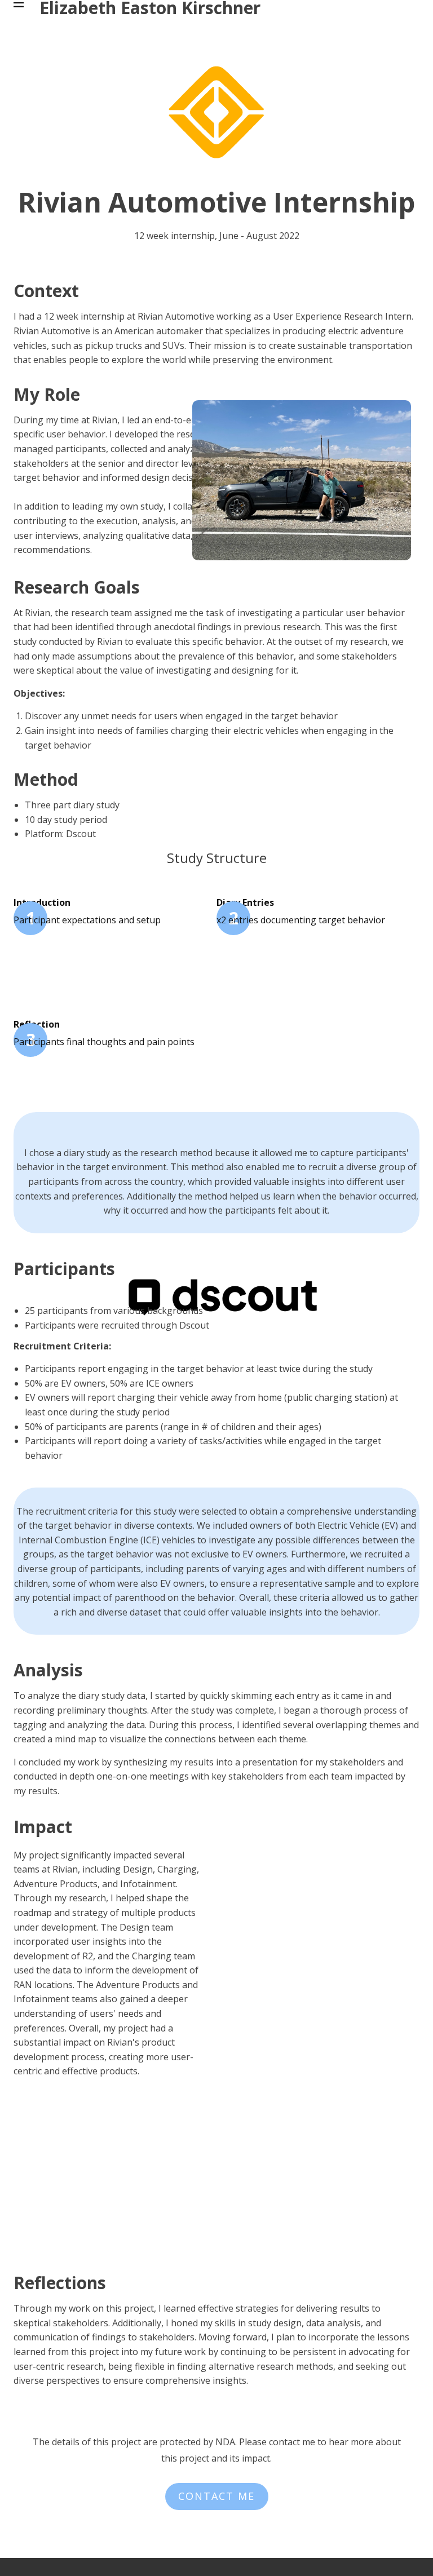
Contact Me (216, 2496)
